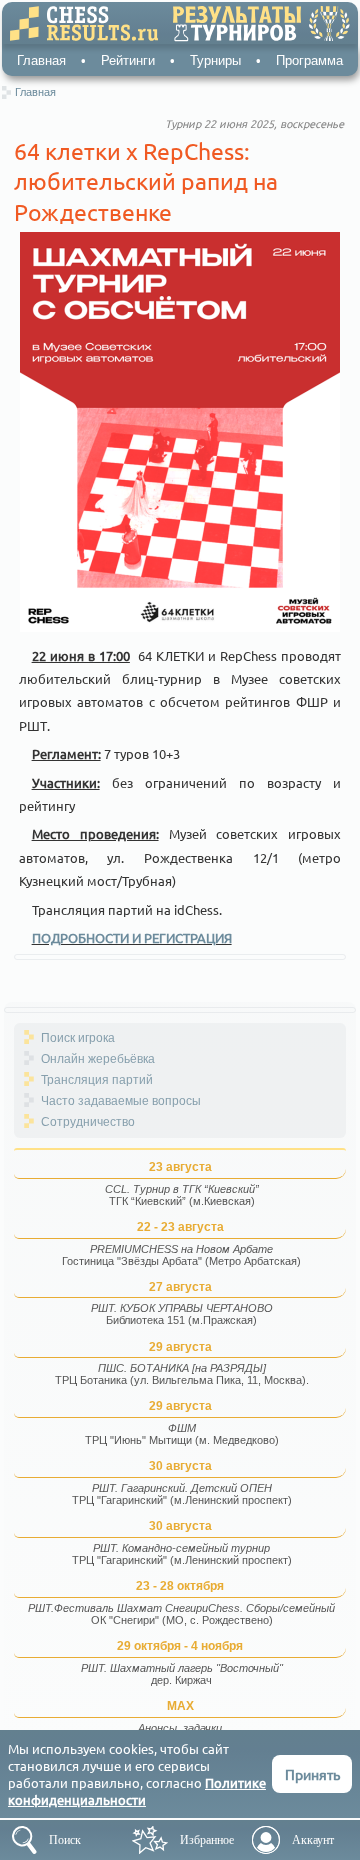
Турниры (215, 60)
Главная (41, 60)
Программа (309, 60)
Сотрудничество (88, 1122)
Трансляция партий (97, 1080)
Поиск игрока (78, 1038)
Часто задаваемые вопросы (121, 1101)
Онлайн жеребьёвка (98, 1059)
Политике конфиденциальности (137, 1791)
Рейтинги (128, 60)
